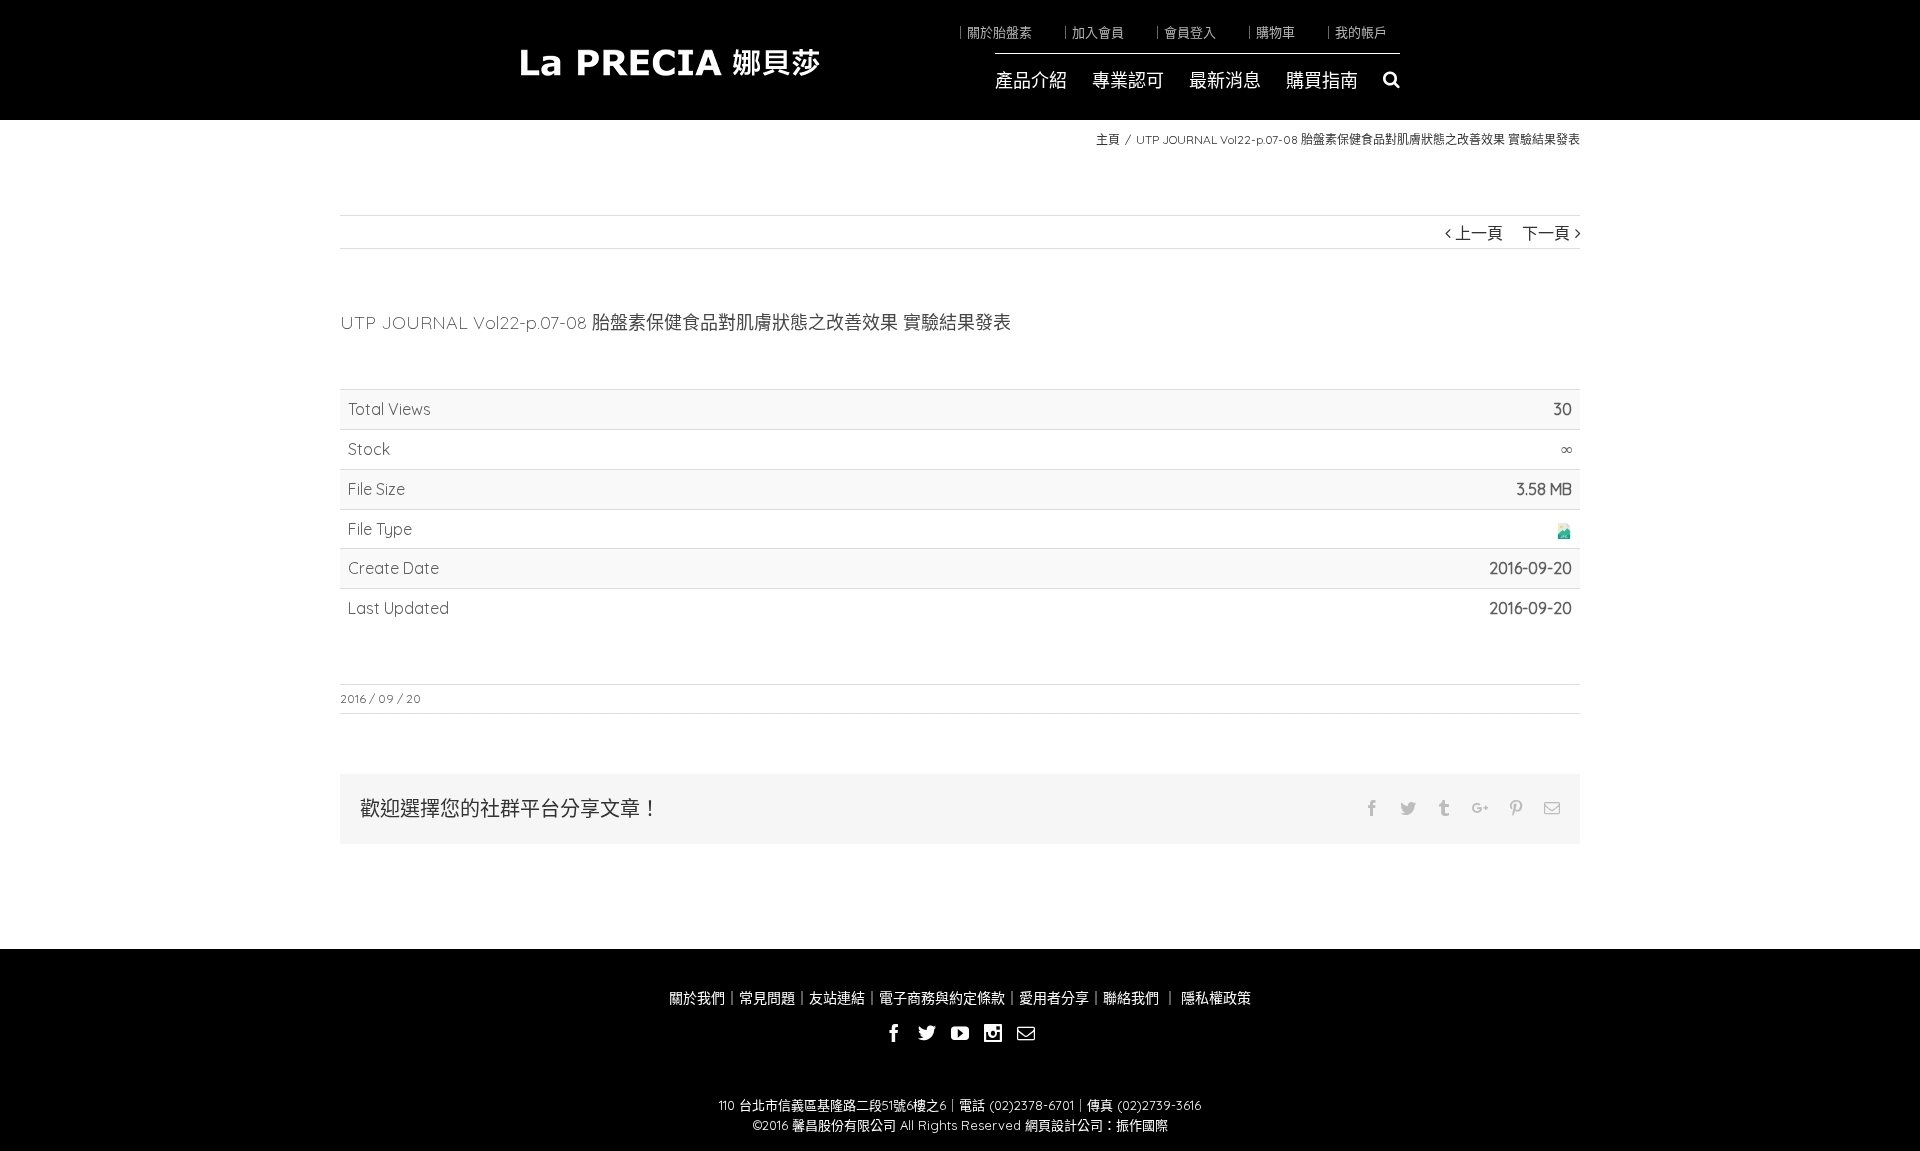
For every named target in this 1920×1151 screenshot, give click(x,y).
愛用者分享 (1054, 998)
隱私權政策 (1214, 998)
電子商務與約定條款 (942, 998)
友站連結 (837, 998)
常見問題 (767, 998)
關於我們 (697, 998)
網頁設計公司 (1064, 1125)
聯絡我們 (1131, 998)
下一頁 (1546, 233)
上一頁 (1479, 233)
